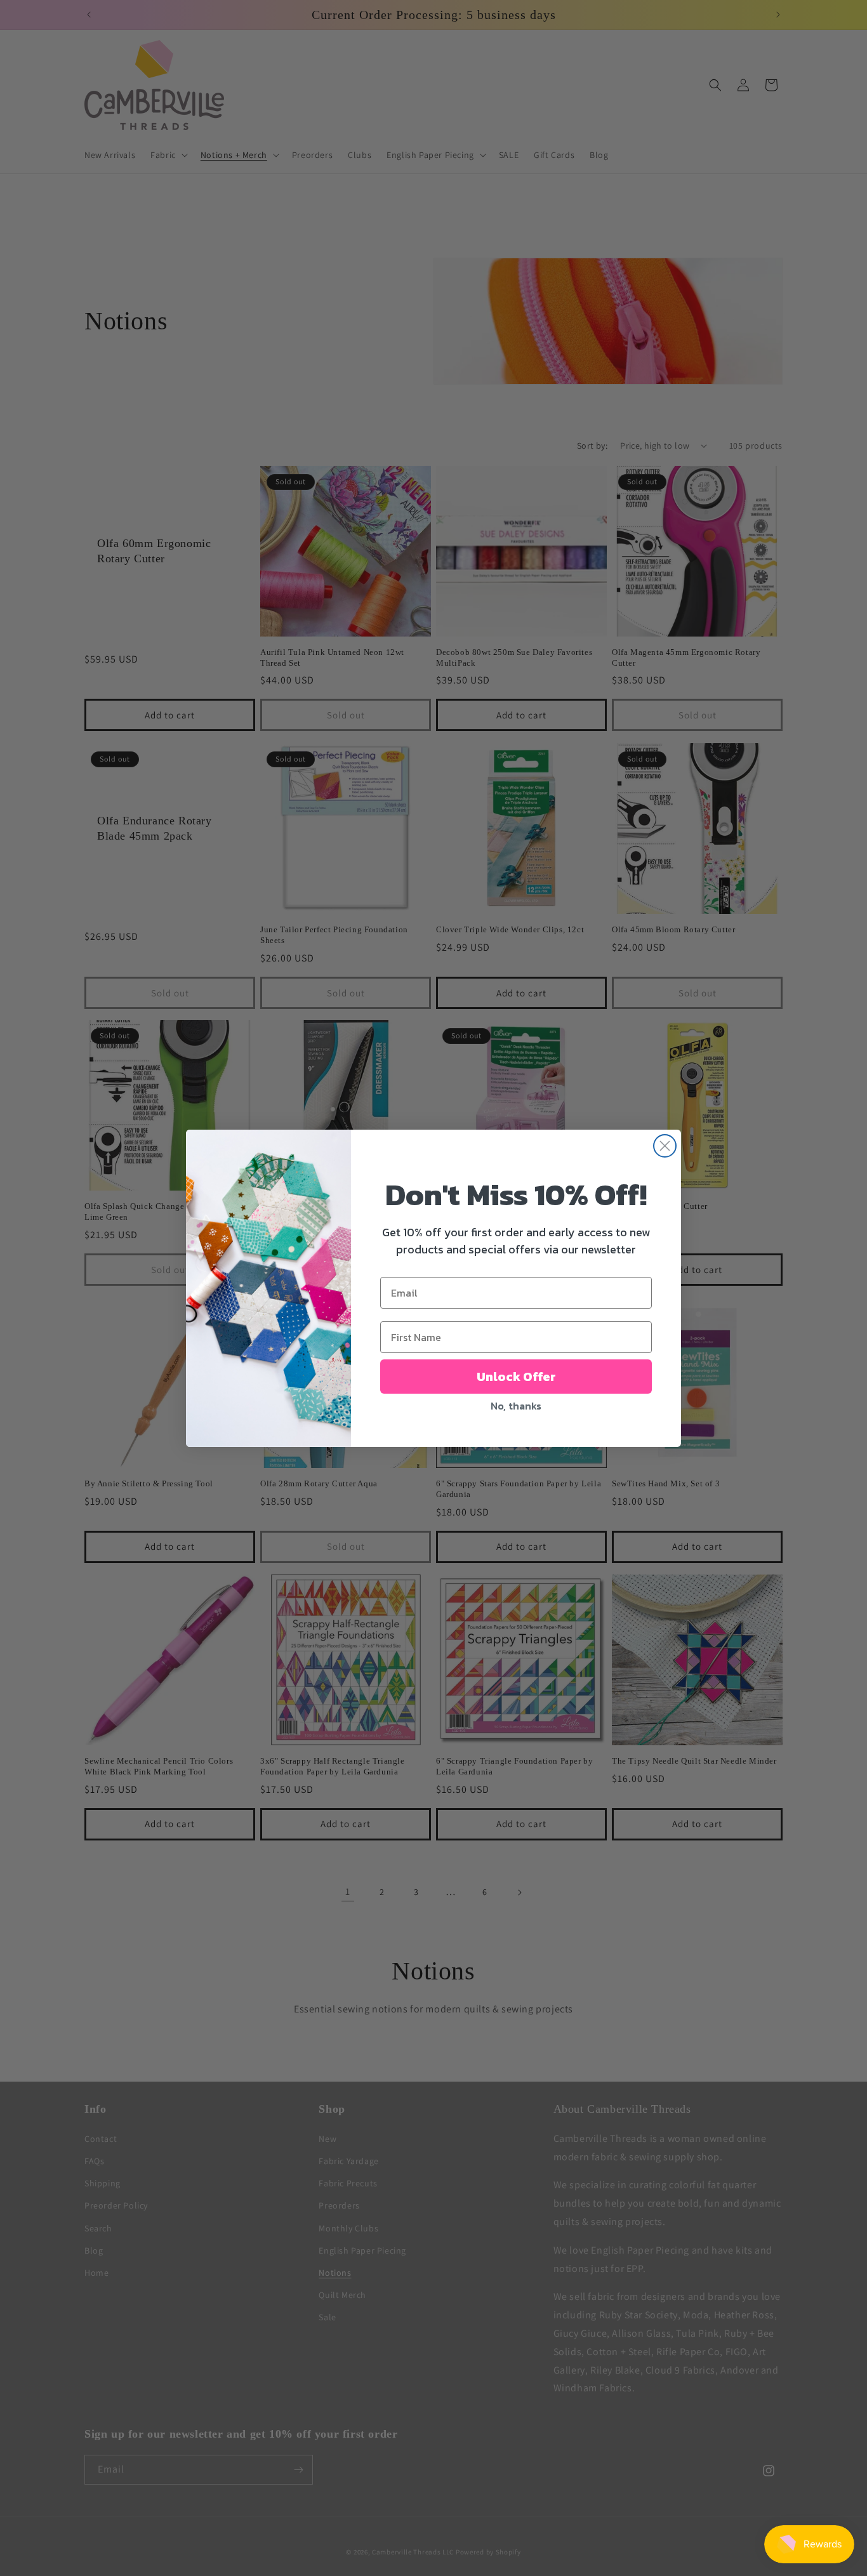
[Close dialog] (665, 1146)
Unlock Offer (516, 1377)
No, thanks (516, 1406)
